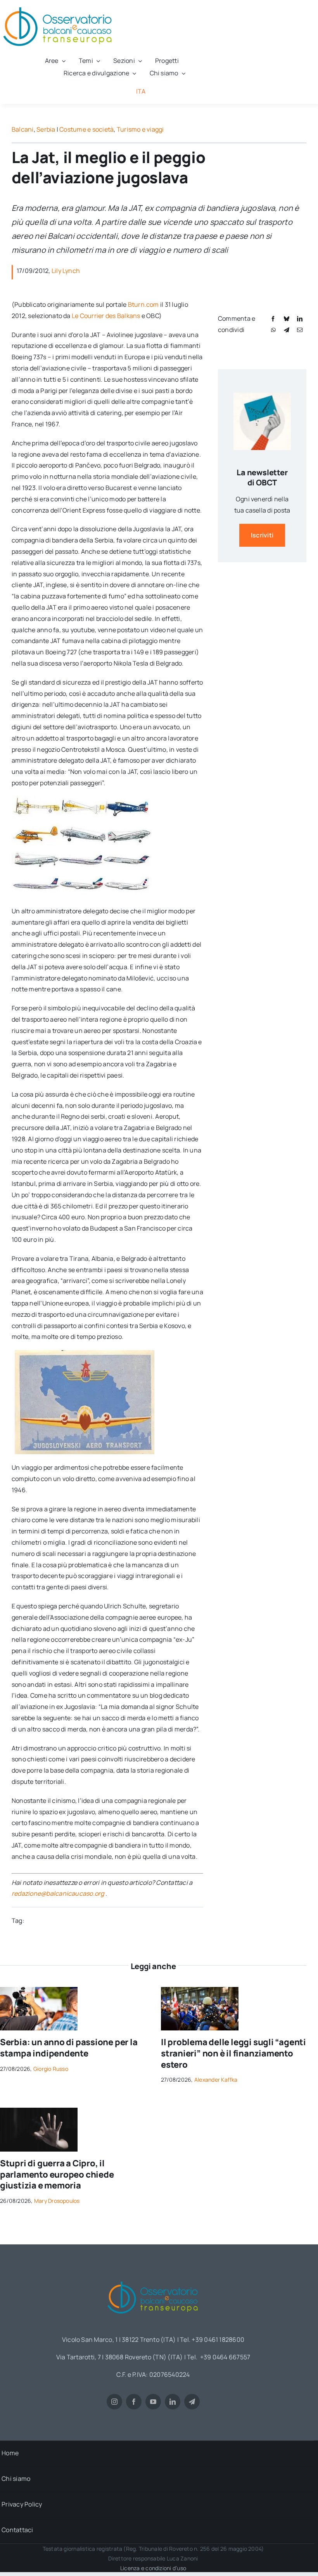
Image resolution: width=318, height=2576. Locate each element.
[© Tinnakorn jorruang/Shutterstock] (39, 2111)
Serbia (46, 129)
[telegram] (192, 2402)
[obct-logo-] (153, 2279)
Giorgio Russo (51, 2069)
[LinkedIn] (300, 319)
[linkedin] (173, 2402)
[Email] (300, 330)
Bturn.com (143, 304)
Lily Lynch (66, 271)
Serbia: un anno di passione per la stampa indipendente (69, 2048)
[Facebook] (273, 319)
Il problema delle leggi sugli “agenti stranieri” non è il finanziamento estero (233, 2053)
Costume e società (86, 129)
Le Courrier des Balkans (106, 316)
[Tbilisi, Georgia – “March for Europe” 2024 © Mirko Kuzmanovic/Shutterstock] (200, 1990)
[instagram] (114, 2402)
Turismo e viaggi (140, 129)
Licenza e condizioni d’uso (153, 2568)
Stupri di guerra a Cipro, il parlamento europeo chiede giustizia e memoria (57, 2174)
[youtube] (153, 2402)
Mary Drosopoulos (57, 2201)
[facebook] (134, 2402)
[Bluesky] (287, 319)
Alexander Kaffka (216, 2080)
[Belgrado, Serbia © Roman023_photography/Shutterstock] (39, 1990)
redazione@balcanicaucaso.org (58, 1893)
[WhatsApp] (273, 330)
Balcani (23, 129)
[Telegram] (287, 330)
